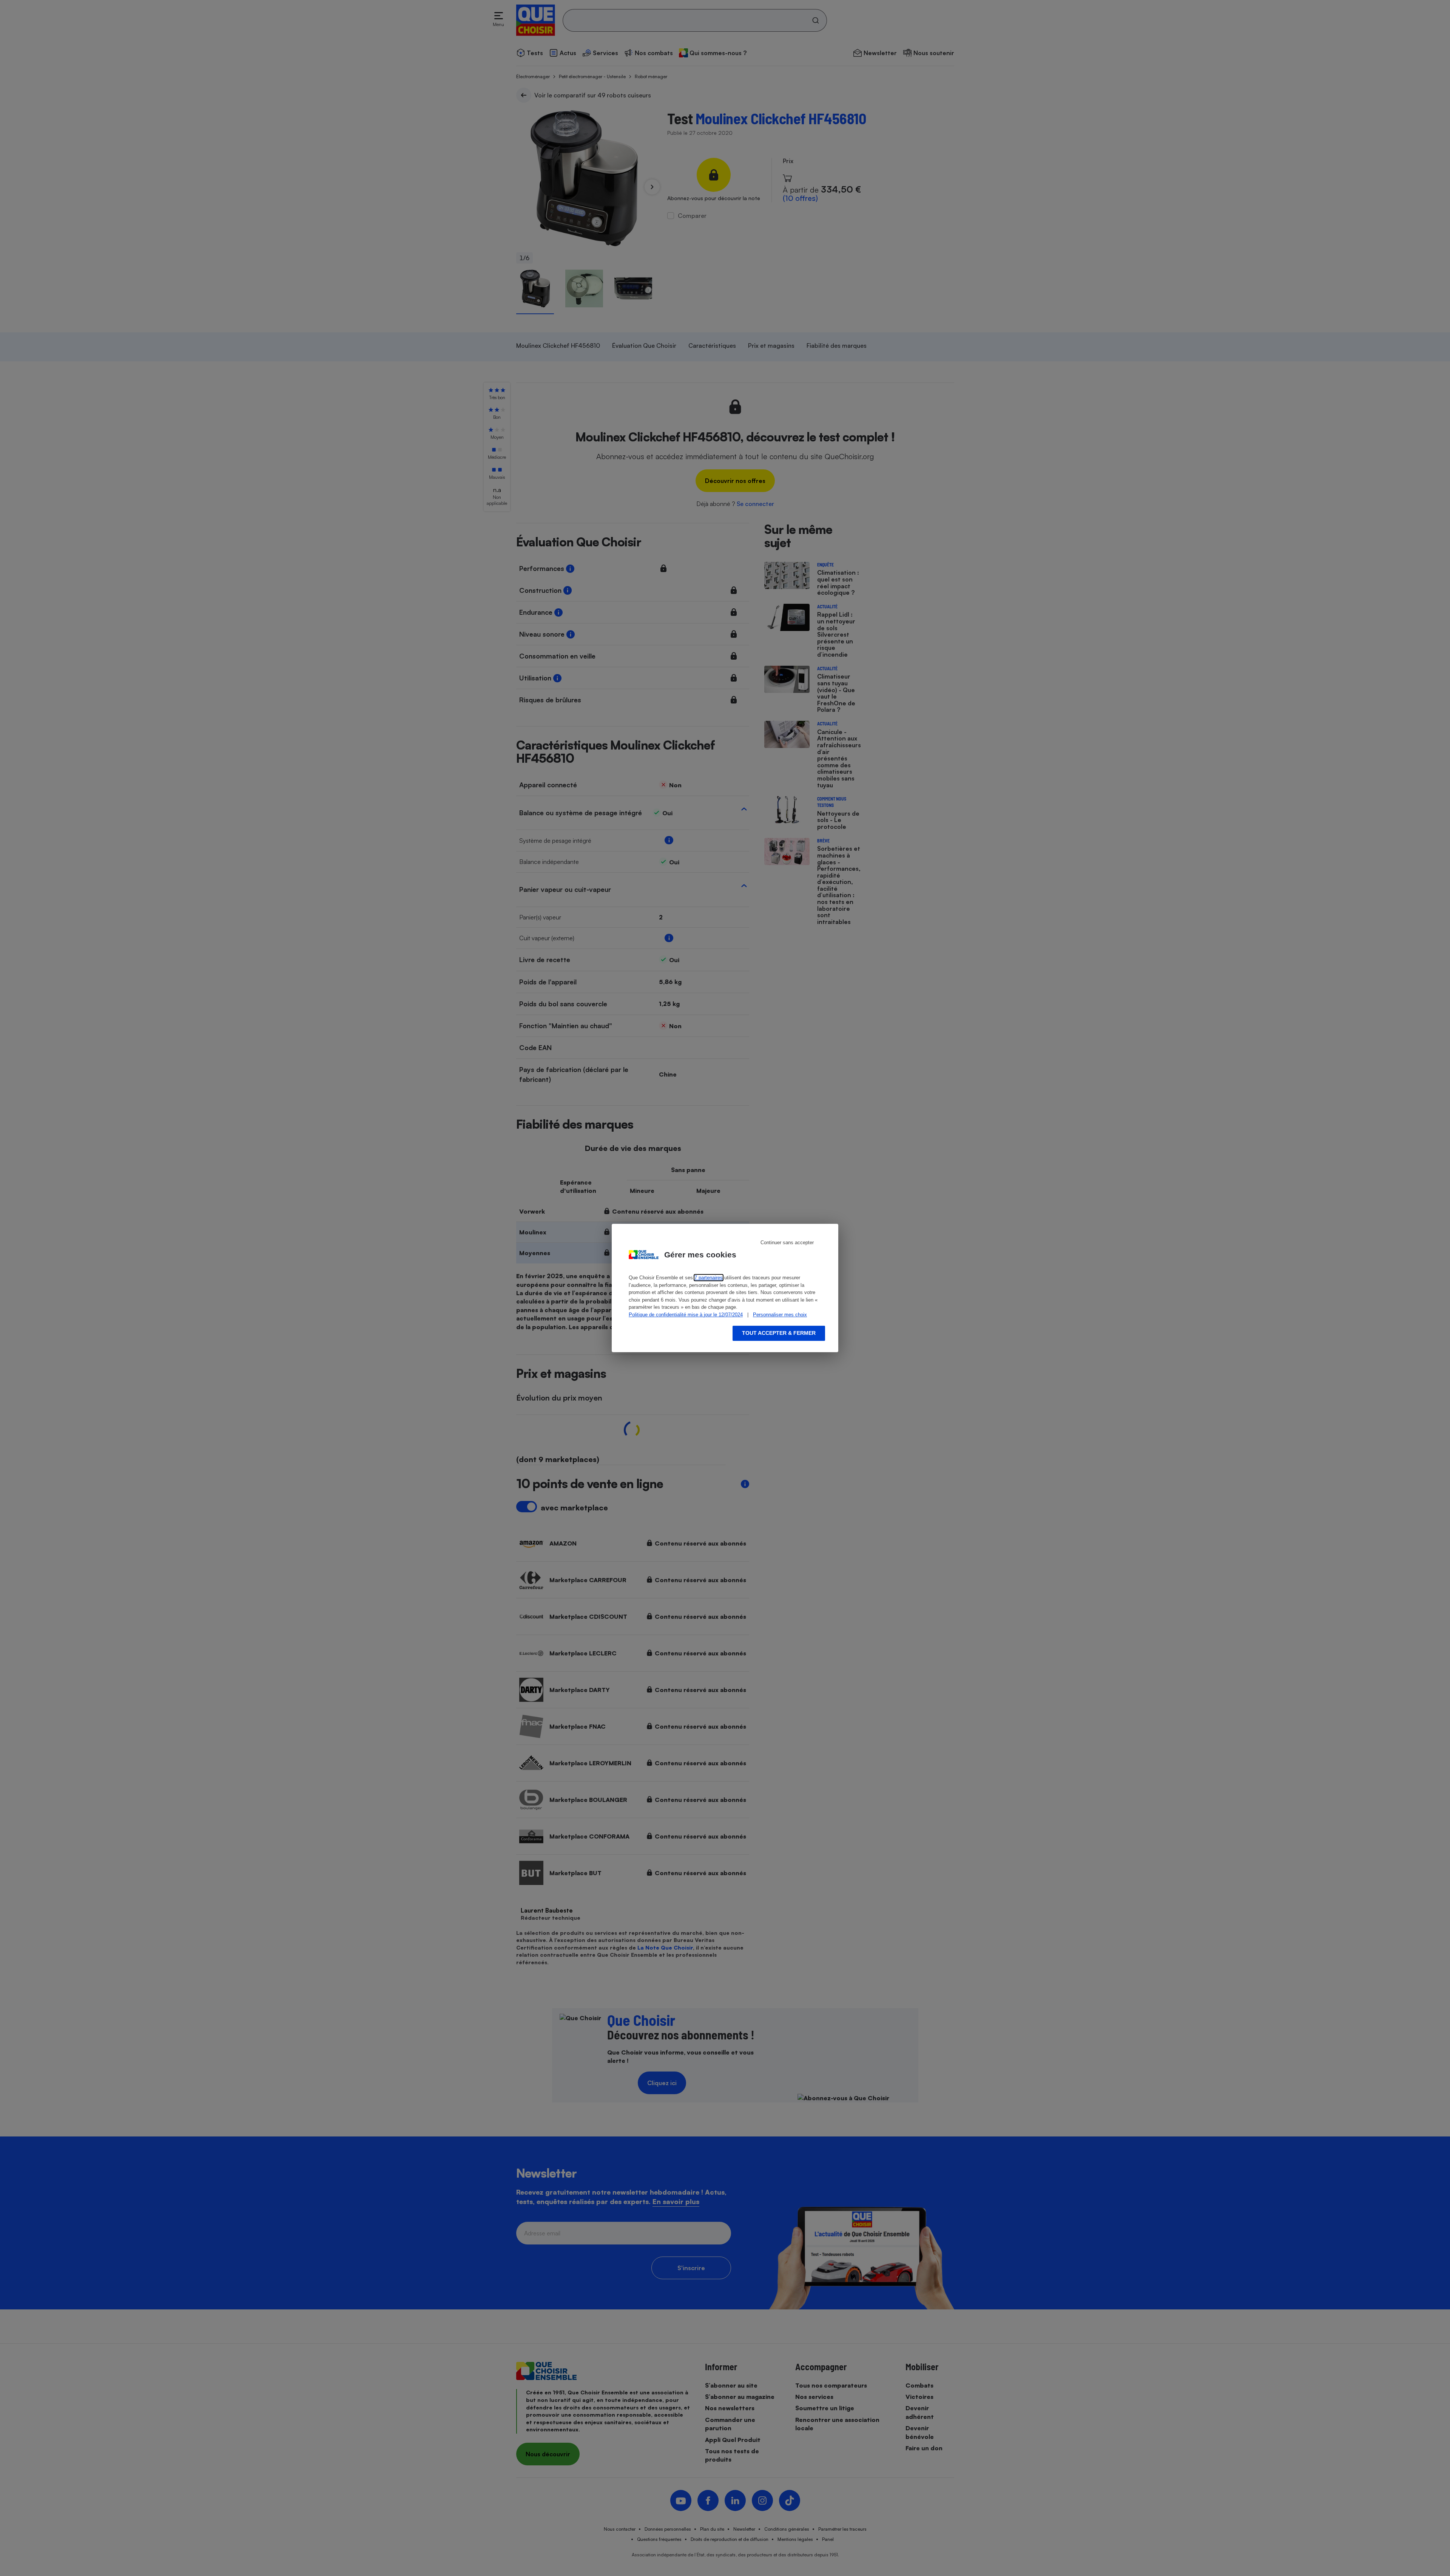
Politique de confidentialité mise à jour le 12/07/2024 (686, 1315)
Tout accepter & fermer (779, 1333)
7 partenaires (709, 1278)
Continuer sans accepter (787, 1242)
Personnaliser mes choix (780, 1315)
